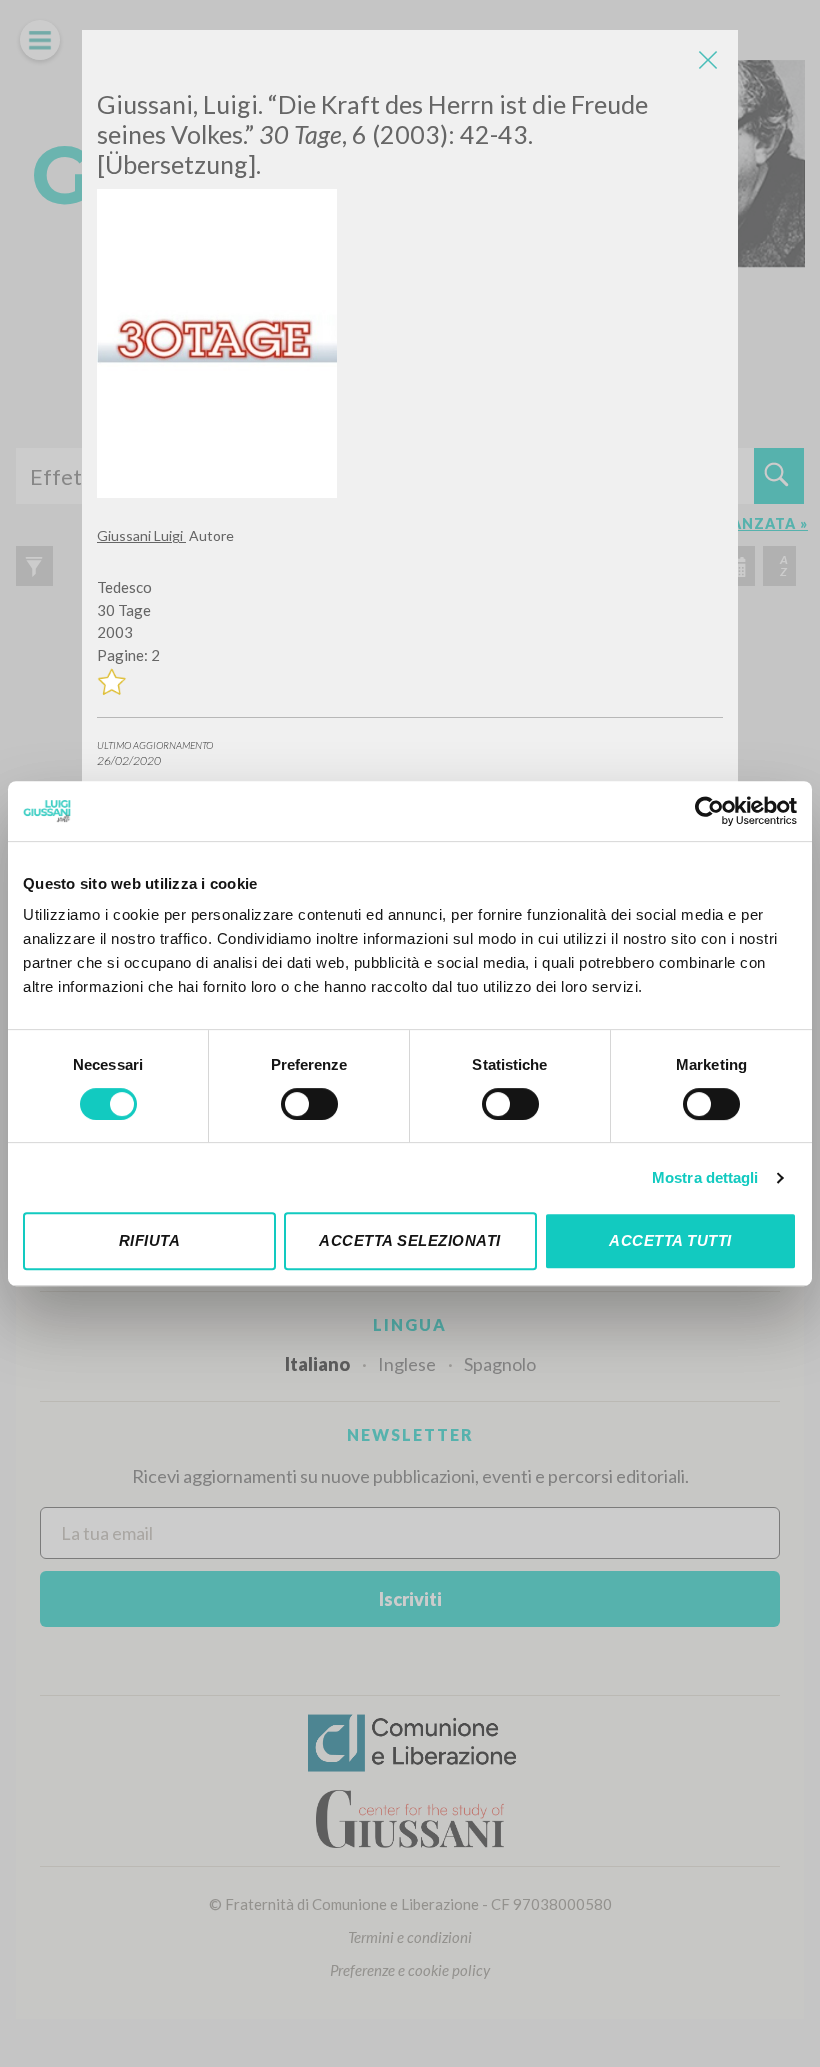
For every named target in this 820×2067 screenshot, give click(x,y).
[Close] (708, 60)
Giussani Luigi (141, 535)
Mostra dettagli (705, 1177)
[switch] (309, 1104)
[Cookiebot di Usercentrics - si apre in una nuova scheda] (709, 811)
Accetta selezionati (410, 1240)
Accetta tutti (670, 1240)
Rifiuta (150, 1240)
